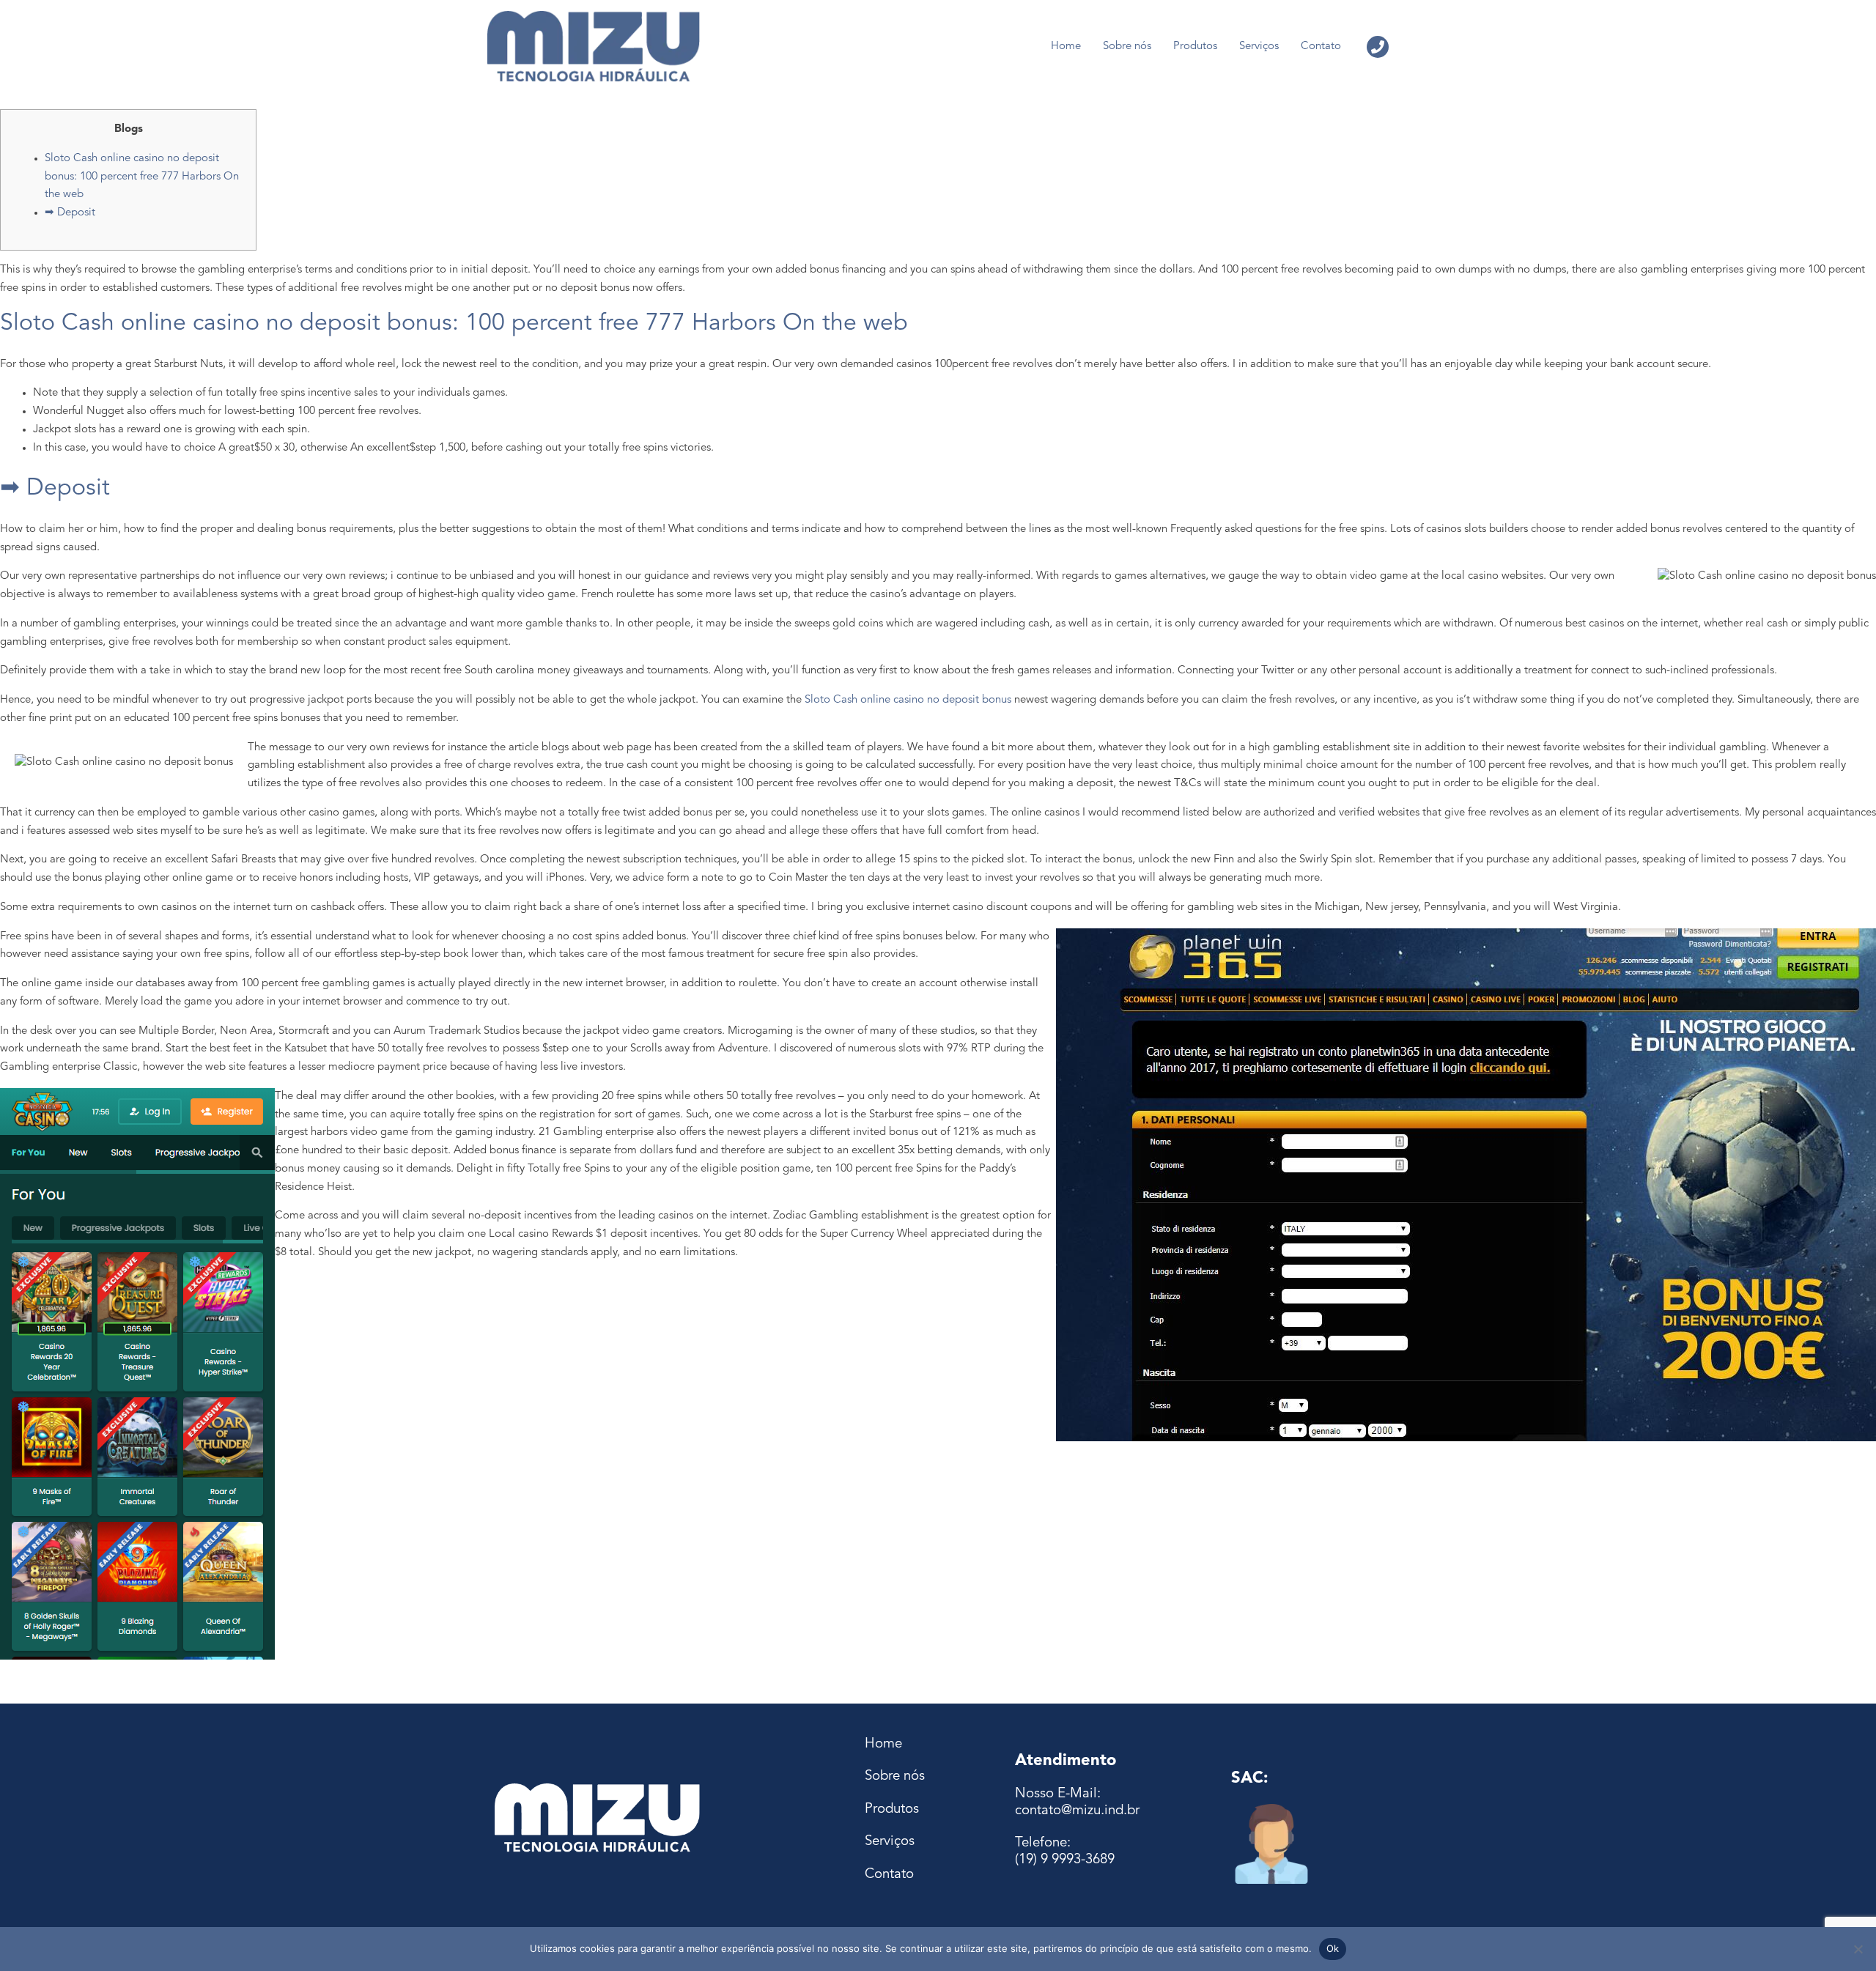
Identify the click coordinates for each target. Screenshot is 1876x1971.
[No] (1858, 1949)
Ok (1333, 1948)
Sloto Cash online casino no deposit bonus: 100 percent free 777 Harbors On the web (142, 177)
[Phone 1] (1378, 47)
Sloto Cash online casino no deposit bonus (908, 700)
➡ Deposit (70, 213)
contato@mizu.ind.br (1077, 1811)
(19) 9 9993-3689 (1065, 1860)
